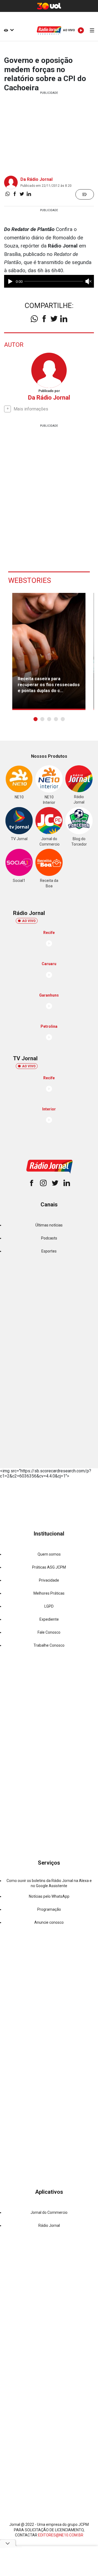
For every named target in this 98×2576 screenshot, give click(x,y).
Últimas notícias (49, 1225)
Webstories (30, 580)
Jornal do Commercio (49, 2212)
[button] (36, 719)
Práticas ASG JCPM (49, 1567)
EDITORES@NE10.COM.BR (61, 2535)
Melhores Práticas (49, 1593)
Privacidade (49, 1580)
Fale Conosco (49, 1632)
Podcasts (49, 1238)
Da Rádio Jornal (36, 179)
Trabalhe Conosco (49, 1645)
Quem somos (49, 1554)
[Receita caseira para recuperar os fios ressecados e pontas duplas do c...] (49, 651)
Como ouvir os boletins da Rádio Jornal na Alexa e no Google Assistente (49, 1883)
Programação (49, 1909)
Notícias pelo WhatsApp (49, 1896)
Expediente (49, 1619)
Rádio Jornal (49, 2225)
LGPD (49, 1606)
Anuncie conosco (49, 1922)
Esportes (49, 1251)
